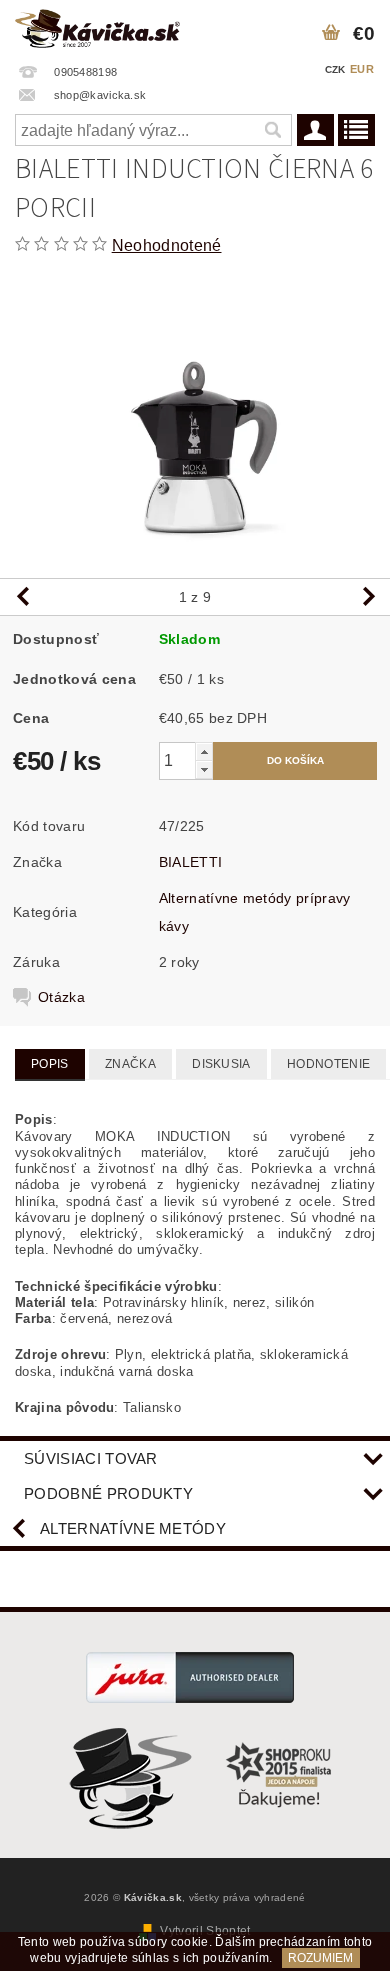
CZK (335, 69)
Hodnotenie (328, 1064)
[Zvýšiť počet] (204, 751)
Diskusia (221, 1064)
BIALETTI (191, 862)
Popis (50, 1064)
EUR (362, 69)
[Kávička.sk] (97, 26)
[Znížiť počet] (204, 769)
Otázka (61, 997)
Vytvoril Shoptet (205, 1931)
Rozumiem (320, 1958)
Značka (130, 1064)
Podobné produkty (108, 1493)
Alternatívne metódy (133, 1528)
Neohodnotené (167, 245)
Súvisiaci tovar (91, 1458)
